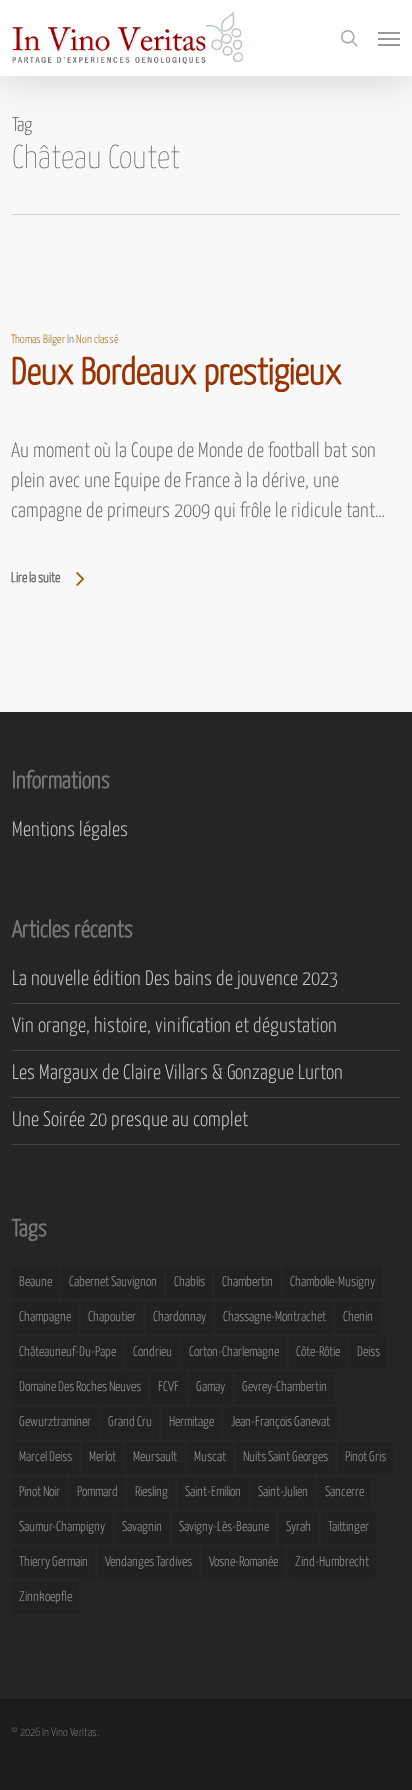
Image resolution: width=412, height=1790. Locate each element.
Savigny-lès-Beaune (224, 1527)
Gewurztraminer (55, 1422)
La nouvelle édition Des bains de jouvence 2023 (175, 979)
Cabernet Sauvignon (113, 1282)
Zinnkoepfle (45, 1597)
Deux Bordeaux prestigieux (176, 374)
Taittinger (348, 1527)
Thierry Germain (53, 1562)
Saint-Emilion (213, 1492)
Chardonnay (179, 1317)
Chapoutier (112, 1317)
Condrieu (152, 1352)
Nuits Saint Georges (285, 1457)
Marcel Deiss (45, 1457)
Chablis (189, 1282)
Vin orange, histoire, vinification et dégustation (174, 1026)
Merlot (102, 1457)
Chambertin (247, 1282)
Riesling (151, 1492)
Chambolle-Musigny (332, 1282)
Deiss (368, 1352)
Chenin (358, 1317)
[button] (389, 38)
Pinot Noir (39, 1492)
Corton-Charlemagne (234, 1352)
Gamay (210, 1387)
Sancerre (344, 1492)
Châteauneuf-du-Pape (67, 1352)
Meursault (155, 1457)
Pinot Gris (365, 1457)
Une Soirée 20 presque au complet (130, 1120)
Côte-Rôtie (318, 1352)
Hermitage (191, 1422)
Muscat (210, 1457)
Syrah (298, 1527)
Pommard (97, 1492)
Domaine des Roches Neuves (80, 1387)
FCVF (168, 1387)
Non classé (97, 339)
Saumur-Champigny (62, 1527)
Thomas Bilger (38, 339)
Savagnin (142, 1527)
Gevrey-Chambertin (284, 1387)
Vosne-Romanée (243, 1562)
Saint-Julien (283, 1492)
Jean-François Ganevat (280, 1422)
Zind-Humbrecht (332, 1562)
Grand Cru (130, 1422)
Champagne (45, 1317)
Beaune (35, 1282)
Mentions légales (70, 830)
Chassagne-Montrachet (274, 1317)
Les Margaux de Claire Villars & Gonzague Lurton (177, 1073)
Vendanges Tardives (148, 1562)
